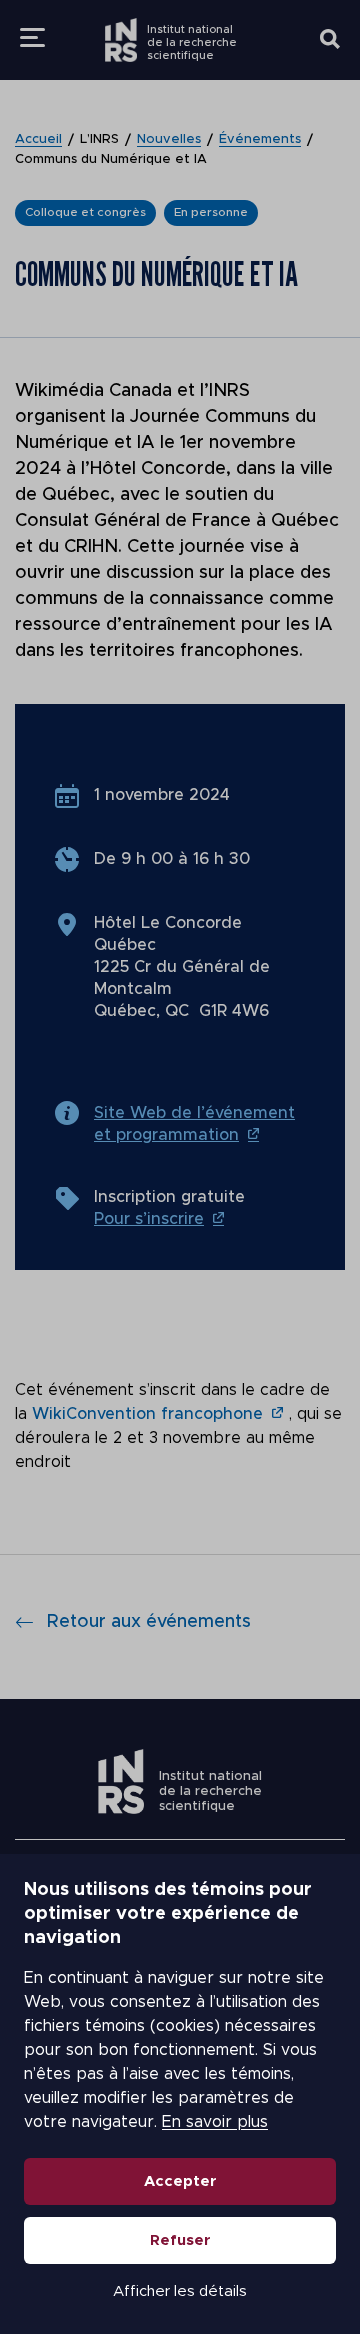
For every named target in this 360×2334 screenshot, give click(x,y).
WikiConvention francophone (147, 1414)
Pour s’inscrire (149, 1219)
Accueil (38, 139)
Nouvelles (169, 139)
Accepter (180, 2181)
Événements (260, 139)
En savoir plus (215, 2122)
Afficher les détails (180, 2291)
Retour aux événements (149, 1622)
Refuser (180, 2240)
